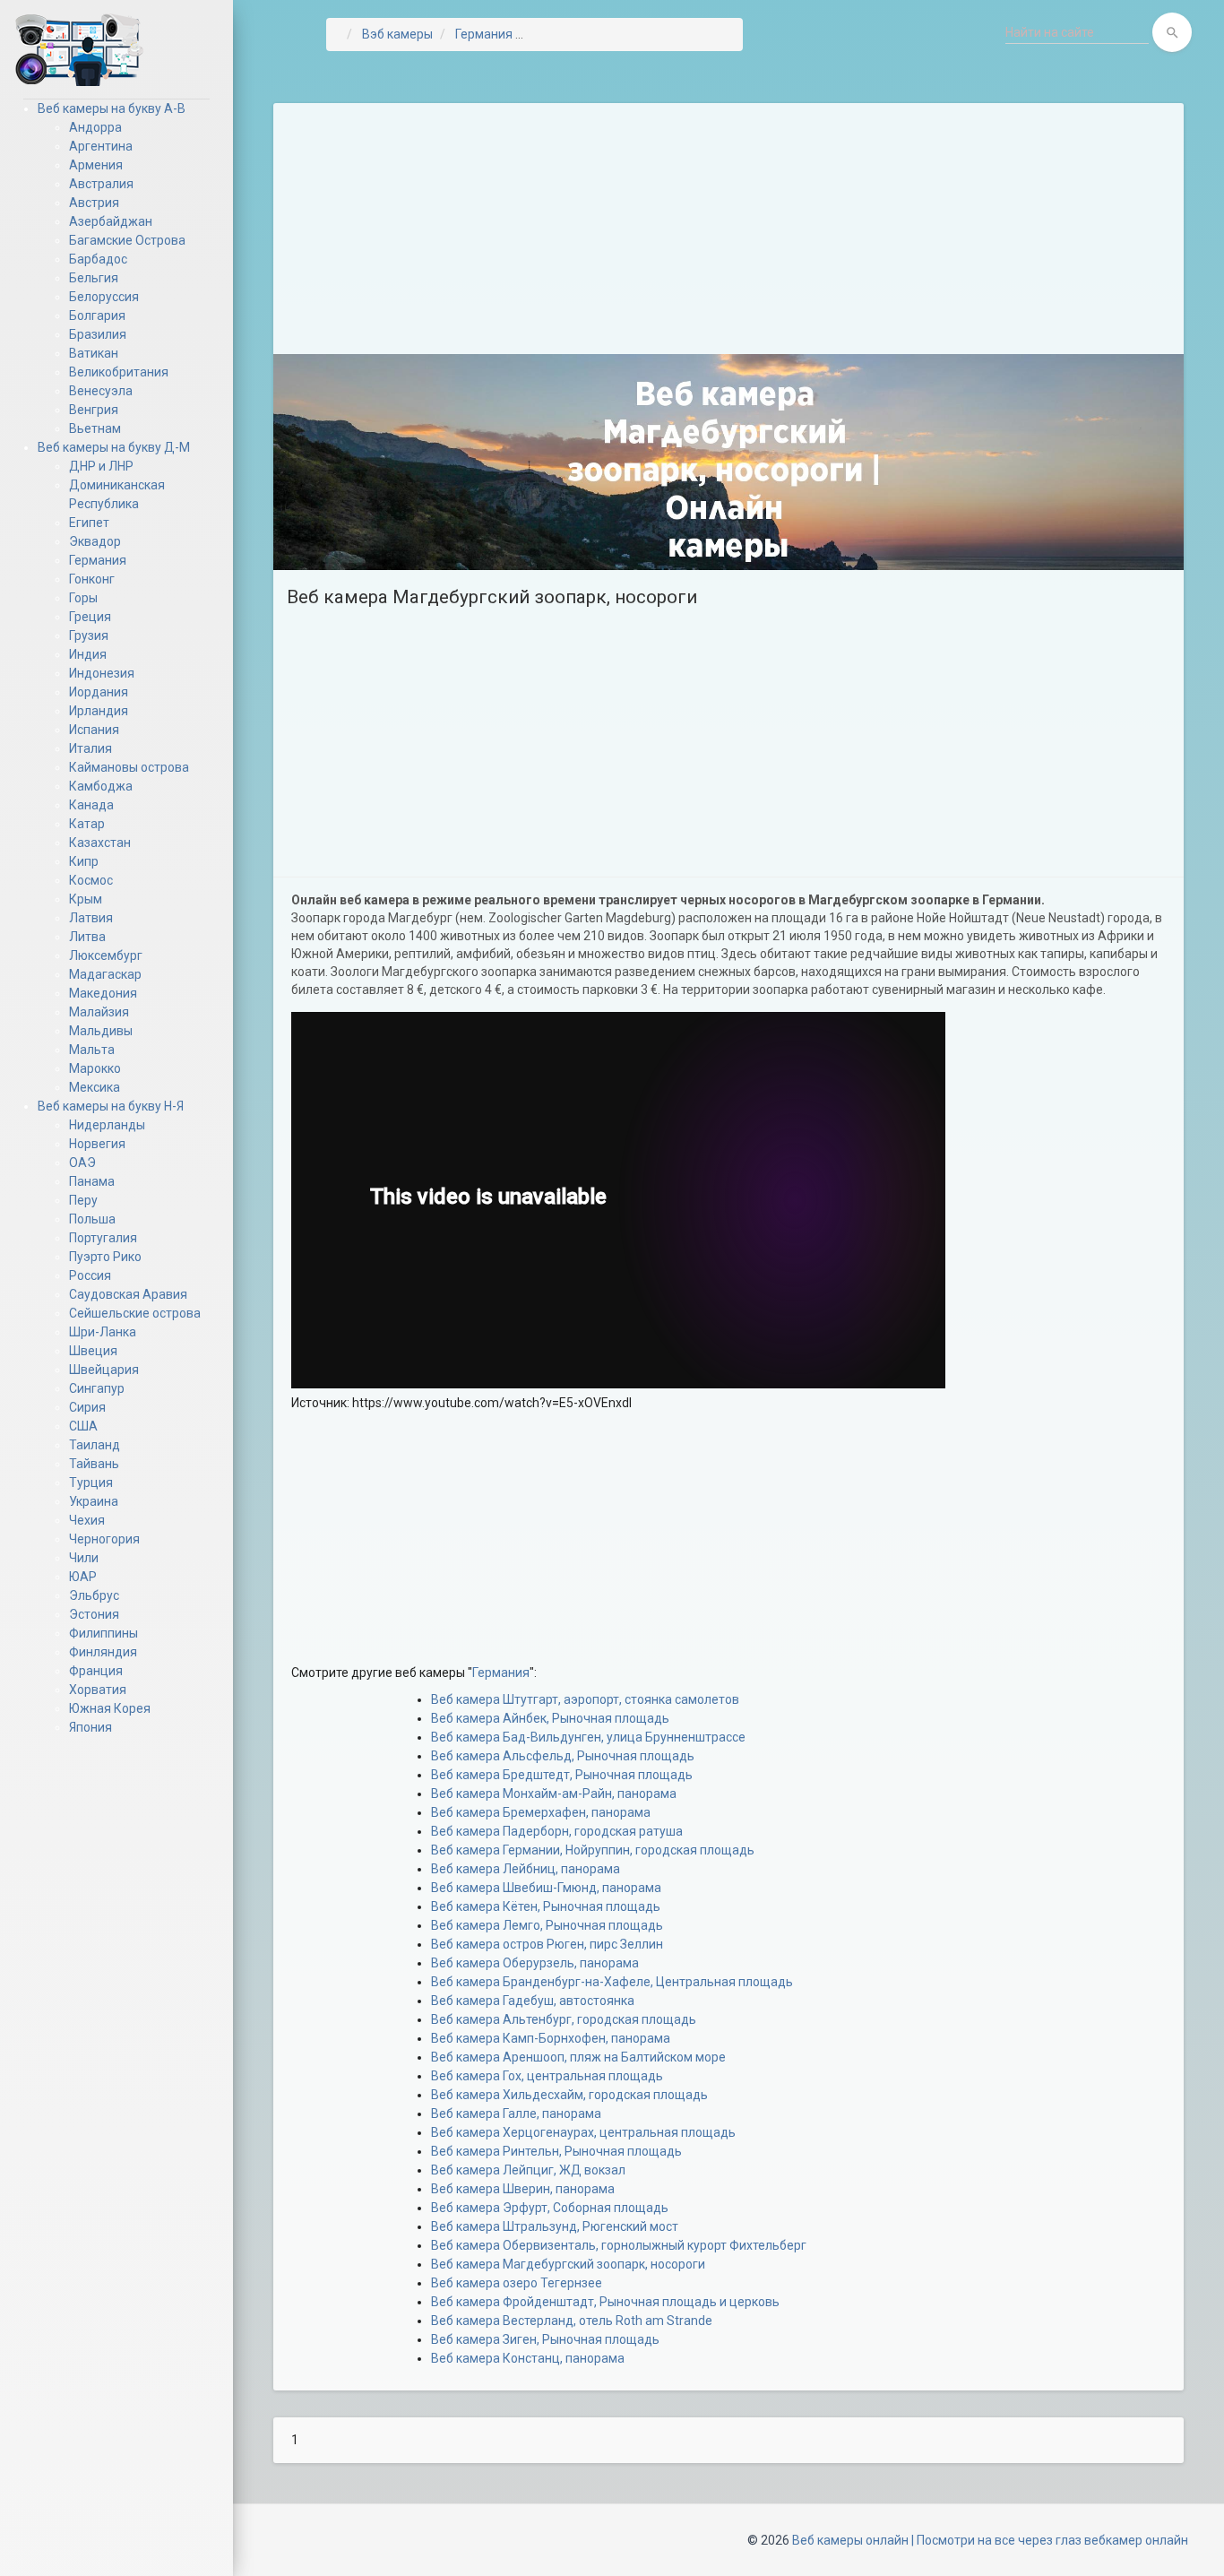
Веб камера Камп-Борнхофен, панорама (551, 2038)
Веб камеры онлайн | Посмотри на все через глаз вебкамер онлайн (990, 2540)
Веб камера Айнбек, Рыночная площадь (550, 1718)
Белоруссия (104, 297)
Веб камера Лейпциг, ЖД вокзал (528, 2170)
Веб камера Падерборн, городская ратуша (557, 1831)
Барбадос (98, 259)
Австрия (94, 203)
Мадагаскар (105, 974)
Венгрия (94, 410)
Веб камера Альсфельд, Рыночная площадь (563, 1756)
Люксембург (106, 955)
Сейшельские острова (135, 1313)
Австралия (101, 184)
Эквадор (95, 541)
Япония (91, 1727)
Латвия (91, 918)
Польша (92, 1219)
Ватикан (94, 353)
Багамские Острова (127, 240)
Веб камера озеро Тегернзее (517, 2283)
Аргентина (101, 146)
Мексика (95, 1087)
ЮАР (83, 1577)
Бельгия (94, 278)
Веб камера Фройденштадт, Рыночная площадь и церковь (605, 2302)
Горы (83, 598)
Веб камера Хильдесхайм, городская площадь (569, 2095)
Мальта (92, 1050)
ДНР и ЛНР (101, 466)
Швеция (93, 1351)
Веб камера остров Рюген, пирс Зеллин (547, 1944)
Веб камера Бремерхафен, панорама (541, 1812)
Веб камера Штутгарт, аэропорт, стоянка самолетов (585, 1699)
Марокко (95, 1068)
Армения (96, 165)
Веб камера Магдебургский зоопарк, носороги (568, 2264)
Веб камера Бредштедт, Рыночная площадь (562, 1775)
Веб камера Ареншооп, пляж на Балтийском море (578, 2057)
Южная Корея (110, 1708)
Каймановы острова (129, 767)
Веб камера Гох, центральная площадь (547, 2076)
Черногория (104, 1539)
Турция (91, 1482)
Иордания (99, 692)
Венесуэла (101, 391)
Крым (86, 899)
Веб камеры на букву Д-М (114, 447)
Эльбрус (94, 1595)
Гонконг (92, 579)
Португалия (103, 1238)
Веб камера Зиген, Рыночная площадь (545, 2339)
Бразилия (98, 334)
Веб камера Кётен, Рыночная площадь (546, 1906)
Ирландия (99, 711)
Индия (88, 654)
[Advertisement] (728, 229)
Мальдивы (101, 1031)
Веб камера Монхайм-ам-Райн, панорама (554, 1794)
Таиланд (95, 1445)
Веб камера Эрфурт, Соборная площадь (550, 2208)
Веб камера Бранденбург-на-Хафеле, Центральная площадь (612, 1982)
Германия (98, 560)
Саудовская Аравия (128, 1294)
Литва (87, 937)
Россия (90, 1275)
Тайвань (94, 1464)
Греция (90, 617)
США (83, 1426)
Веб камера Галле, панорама (516, 2114)
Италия (91, 748)
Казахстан (100, 843)
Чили (84, 1558)
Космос (91, 880)
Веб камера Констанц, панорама (528, 2358)
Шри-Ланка (103, 1332)
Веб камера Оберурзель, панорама (535, 1963)
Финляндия (103, 1652)
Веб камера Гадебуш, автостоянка (533, 2001)
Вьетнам (95, 428)
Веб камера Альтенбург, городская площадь (564, 2019)
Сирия (87, 1407)
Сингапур (97, 1388)
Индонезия (102, 673)
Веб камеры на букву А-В (112, 108)
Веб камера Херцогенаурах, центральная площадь (583, 2132)
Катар (87, 824)
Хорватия (98, 1690)
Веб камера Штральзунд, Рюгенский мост (555, 2226)
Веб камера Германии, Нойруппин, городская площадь (593, 1850)
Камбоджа (101, 786)
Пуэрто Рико (105, 1257)
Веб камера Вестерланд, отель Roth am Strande (572, 2321)
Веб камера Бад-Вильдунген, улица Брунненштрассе (588, 1737)
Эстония (94, 1614)
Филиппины (103, 1633)
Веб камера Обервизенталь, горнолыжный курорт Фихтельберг (619, 2245)
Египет (89, 523)
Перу (83, 1200)
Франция (96, 1671)
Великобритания (119, 372)
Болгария (97, 316)
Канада (91, 805)
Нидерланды (107, 1125)
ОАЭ (82, 1163)
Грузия (89, 635)
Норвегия (97, 1144)
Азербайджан (111, 221)
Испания (94, 730)
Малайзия (99, 1012)
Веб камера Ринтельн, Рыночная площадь (556, 2151)
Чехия (87, 1520)
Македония (103, 993)
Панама (92, 1181)
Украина (94, 1501)
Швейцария (104, 1370)
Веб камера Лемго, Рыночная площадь (547, 1925)
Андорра (95, 127)
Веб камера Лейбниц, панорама (526, 1869)
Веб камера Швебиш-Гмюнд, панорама (546, 1888)
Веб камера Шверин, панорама (523, 2189)
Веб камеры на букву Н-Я (111, 1106)
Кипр (84, 861)
